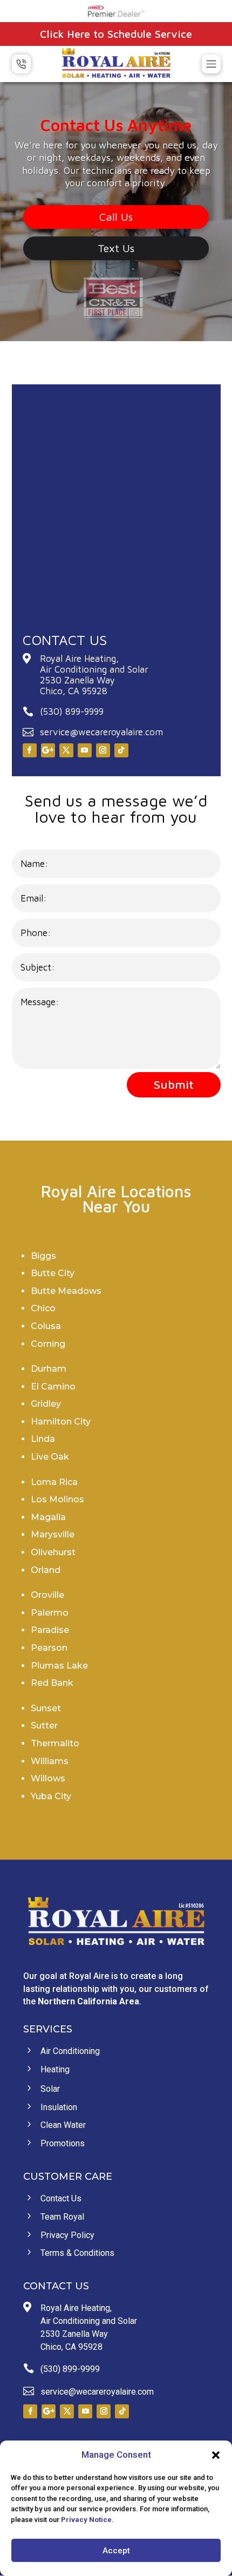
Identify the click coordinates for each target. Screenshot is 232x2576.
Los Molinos (57, 1499)
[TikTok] (121, 750)
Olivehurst (53, 1552)
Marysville (53, 1534)
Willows (48, 1778)
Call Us (116, 217)
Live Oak (50, 1457)
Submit (174, 1084)
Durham (49, 1369)
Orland (46, 1570)
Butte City (53, 1273)
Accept (116, 2551)
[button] (216, 2455)
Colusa (46, 1326)
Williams (50, 1761)
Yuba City (51, 1796)
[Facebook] (30, 750)
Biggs (43, 1256)
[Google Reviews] (48, 750)
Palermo (50, 1613)
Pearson (49, 1648)
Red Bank (52, 1683)
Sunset (46, 1708)
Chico (43, 1308)
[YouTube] (85, 750)
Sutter (44, 1726)
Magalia (48, 1517)
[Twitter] (66, 750)
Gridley (46, 1404)
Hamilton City (61, 1422)
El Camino (53, 1387)
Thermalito (55, 1743)
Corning (48, 1344)
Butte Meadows (66, 1291)
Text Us (116, 248)
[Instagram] (103, 750)
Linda (43, 1439)
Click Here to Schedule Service (116, 34)
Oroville (47, 1595)
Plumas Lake (59, 1666)
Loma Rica (54, 1482)
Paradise (50, 1630)
